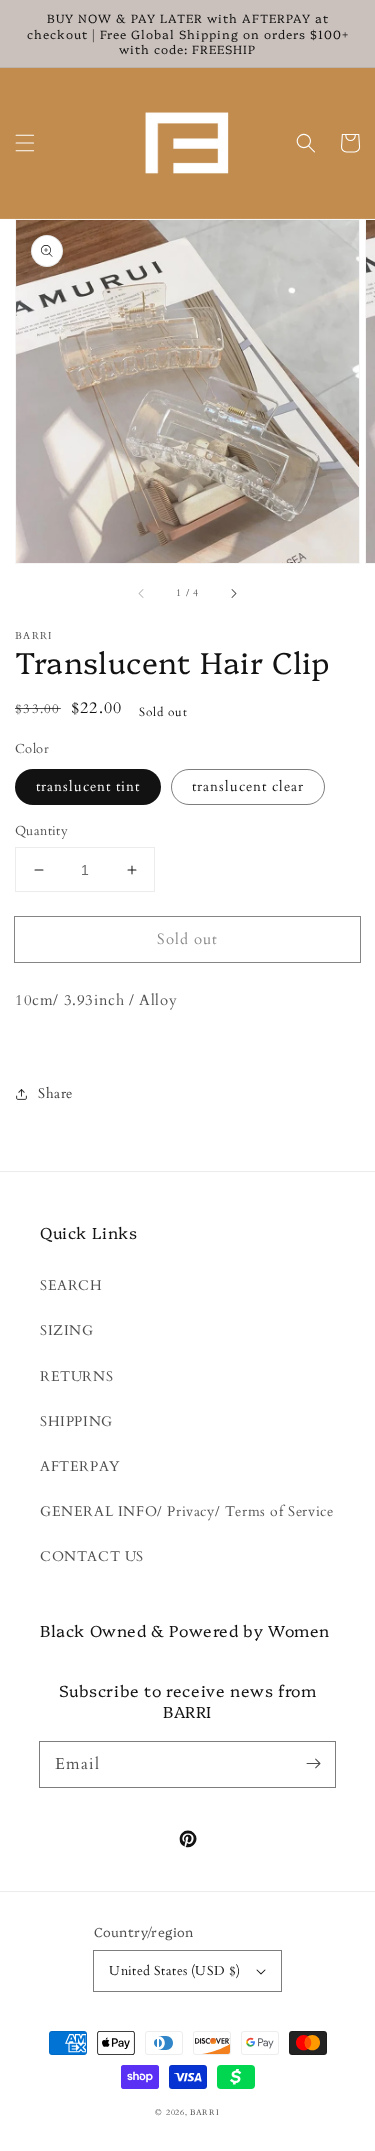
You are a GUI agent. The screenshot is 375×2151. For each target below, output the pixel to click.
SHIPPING (76, 1421)
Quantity (41, 831)
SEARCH (71, 1285)
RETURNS (76, 1376)
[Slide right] (233, 593)
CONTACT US (92, 1556)
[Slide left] (142, 593)
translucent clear (248, 786)
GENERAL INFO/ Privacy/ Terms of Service (186, 1511)
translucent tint (88, 786)
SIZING (67, 1330)
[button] (25, 143)
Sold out (187, 939)
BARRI (205, 2112)
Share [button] (55, 1093)
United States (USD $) (174, 1971)
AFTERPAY (80, 1466)
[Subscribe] (313, 1764)
